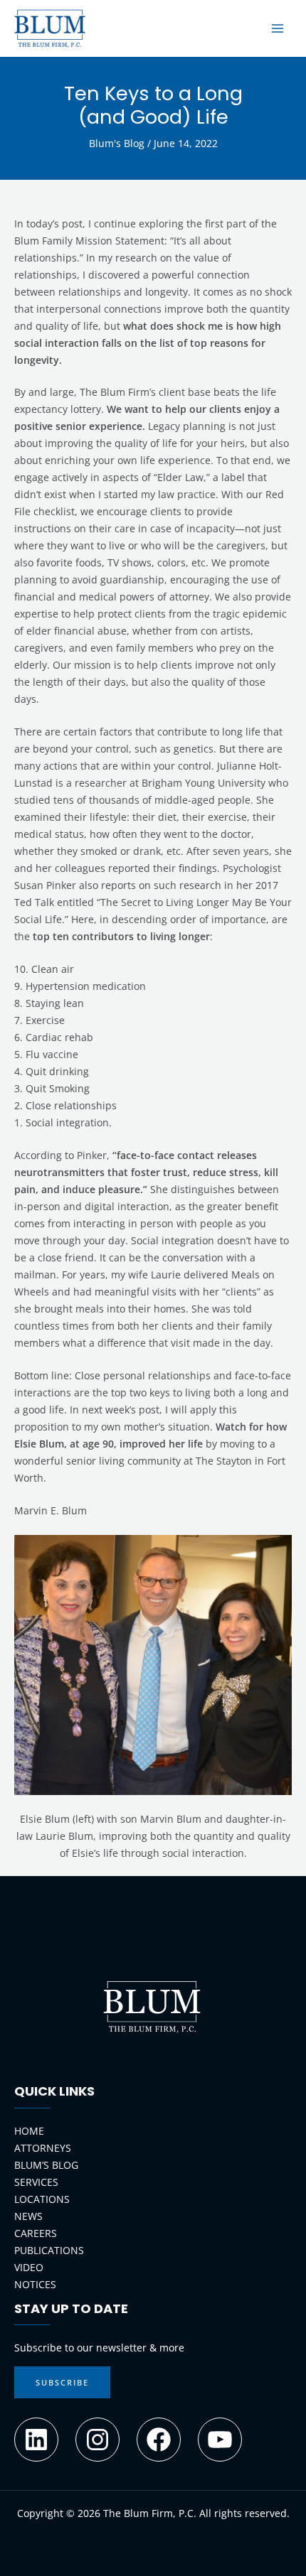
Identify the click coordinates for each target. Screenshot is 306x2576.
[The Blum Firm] (50, 28)
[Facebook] (159, 2440)
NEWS (28, 2216)
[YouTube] (220, 2440)
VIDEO (29, 2267)
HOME (29, 2131)
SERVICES (36, 2182)
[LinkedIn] (36, 2440)
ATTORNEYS (43, 2148)
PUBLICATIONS (49, 2250)
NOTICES (35, 2284)
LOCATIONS (42, 2199)
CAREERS (36, 2233)
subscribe (62, 2382)
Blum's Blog (117, 143)
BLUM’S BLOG (46, 2165)
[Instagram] (97, 2440)
